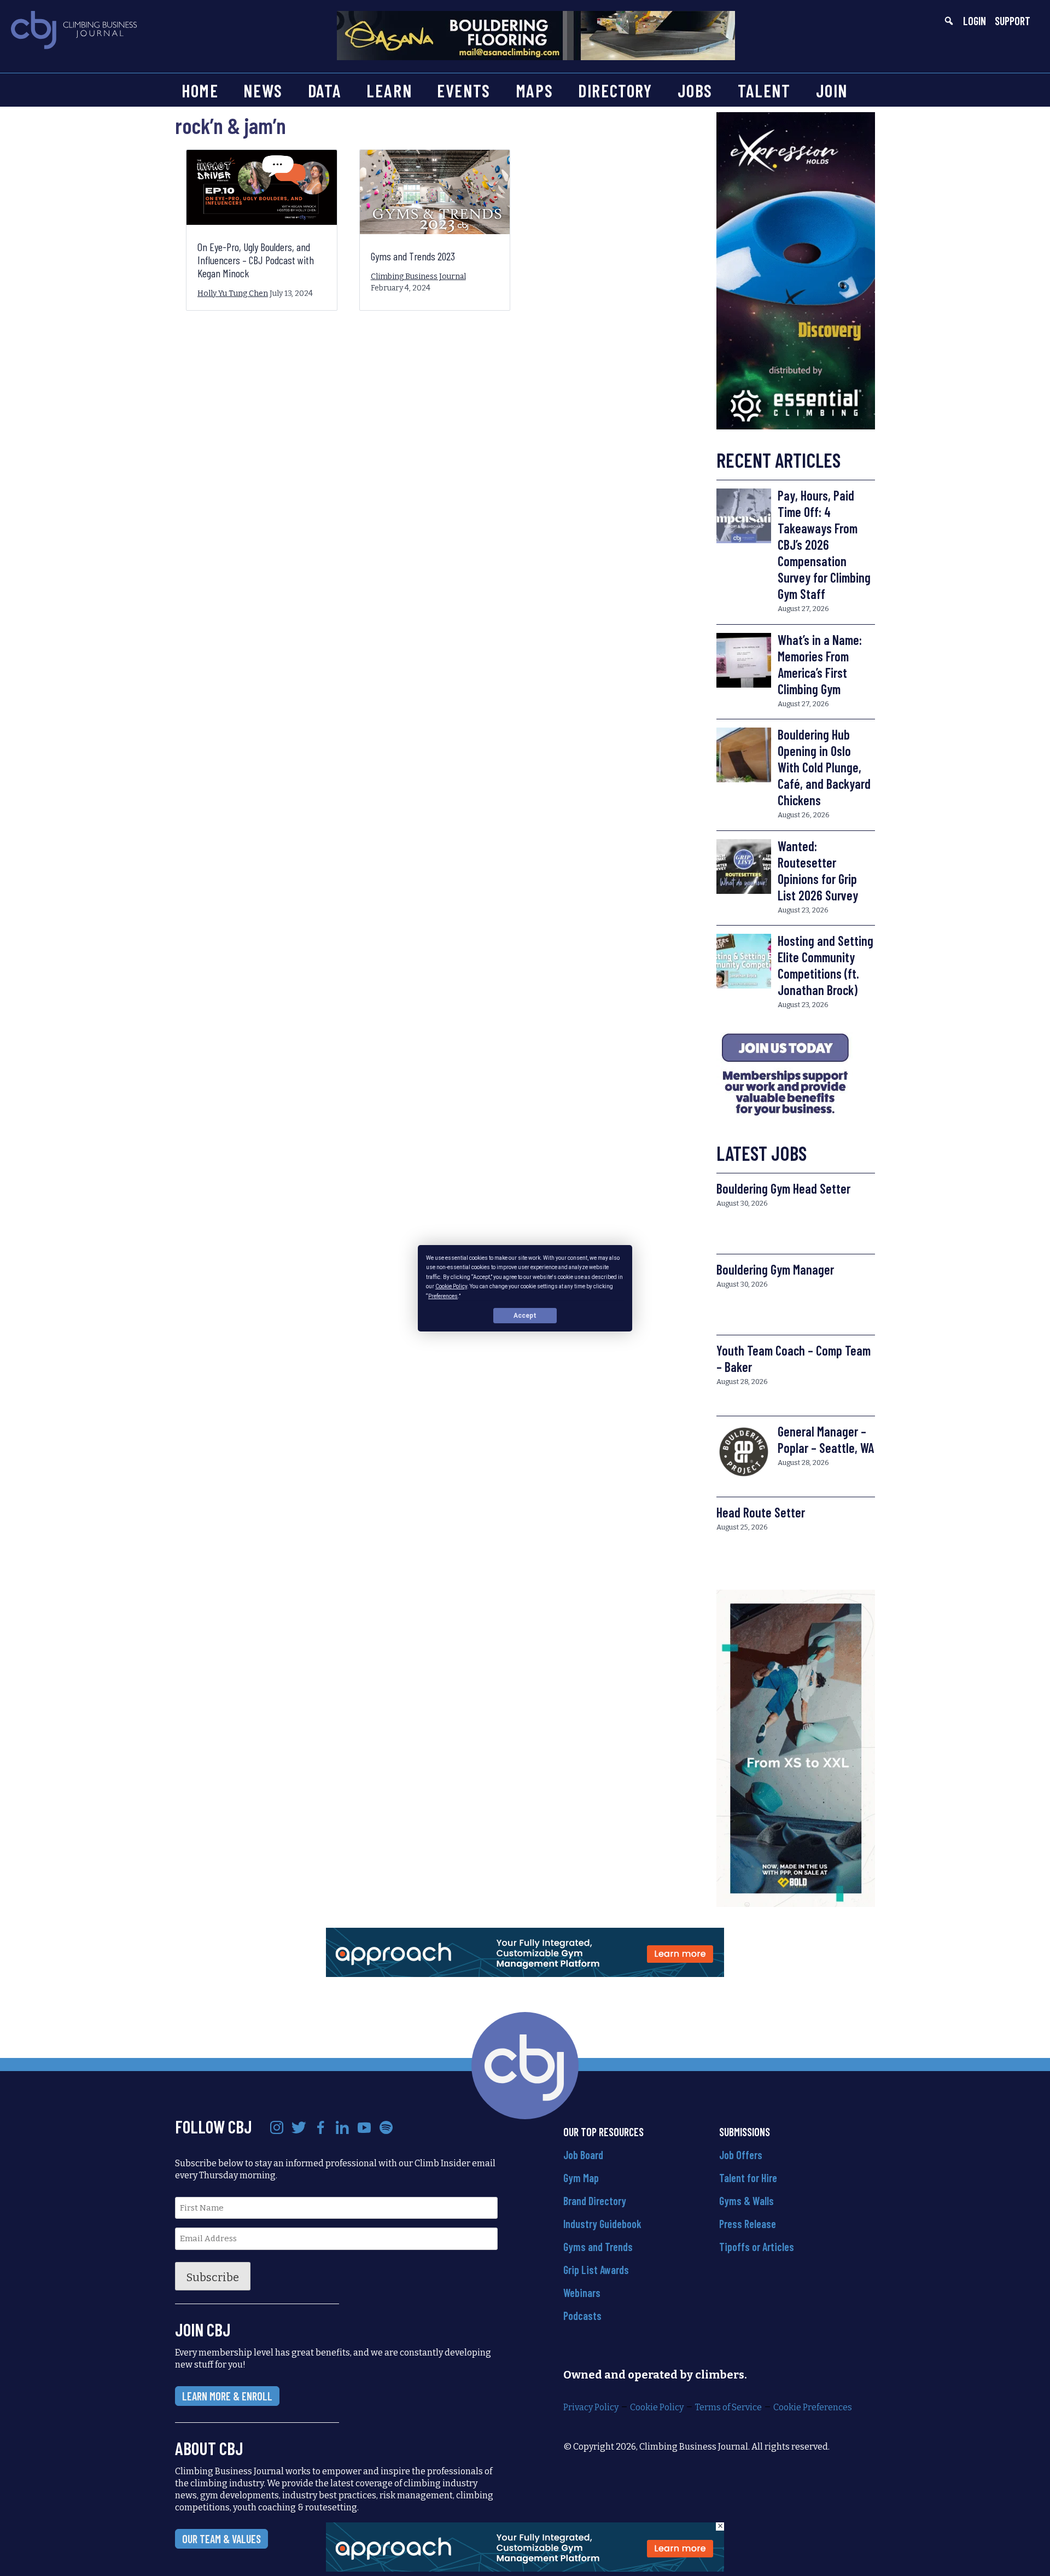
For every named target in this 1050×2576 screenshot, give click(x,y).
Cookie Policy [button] (451, 1286)
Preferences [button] (443, 1296)
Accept (525, 1315)
